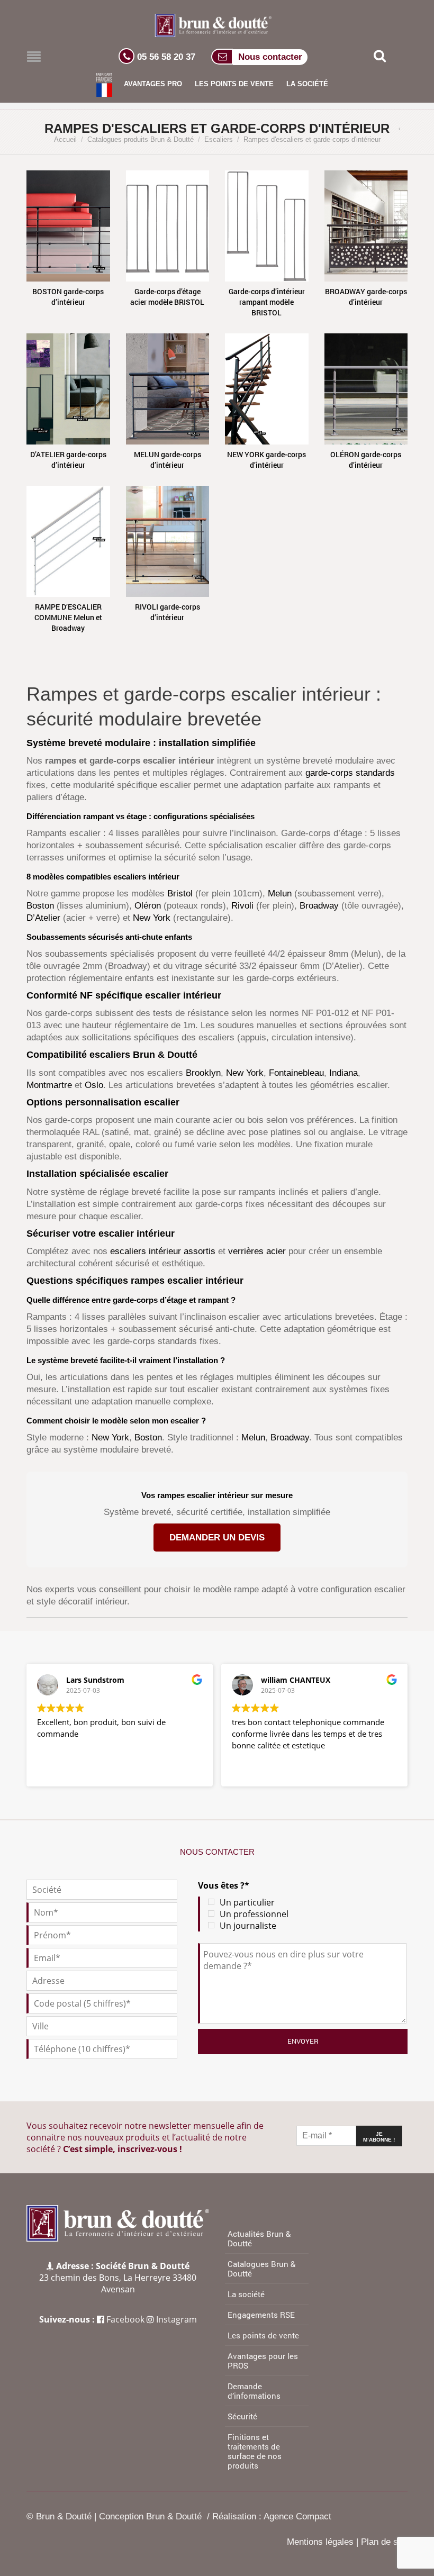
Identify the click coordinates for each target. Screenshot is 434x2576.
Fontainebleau (296, 1073)
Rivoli (242, 906)
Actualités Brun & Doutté (259, 2238)
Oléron (148, 906)
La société (307, 84)
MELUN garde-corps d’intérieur (168, 460)
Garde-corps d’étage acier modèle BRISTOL (167, 297)
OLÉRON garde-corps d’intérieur (366, 460)
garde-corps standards (350, 773)
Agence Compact (297, 2516)
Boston (40, 906)
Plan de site (384, 2542)
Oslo (94, 1085)
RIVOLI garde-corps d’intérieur (168, 612)
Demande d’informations (254, 2391)
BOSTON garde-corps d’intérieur (68, 297)
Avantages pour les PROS (263, 2361)
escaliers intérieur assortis (163, 1251)
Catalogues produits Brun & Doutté (141, 139)
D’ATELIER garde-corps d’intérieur (68, 460)
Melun (280, 894)
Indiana (343, 1073)
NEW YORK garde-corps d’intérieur (266, 460)
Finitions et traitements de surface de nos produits (255, 2451)
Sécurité (242, 2416)
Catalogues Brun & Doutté (261, 2269)
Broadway (319, 906)
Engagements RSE (261, 2315)
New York (152, 918)
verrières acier (257, 1251)
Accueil (65, 139)
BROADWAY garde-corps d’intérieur (366, 297)
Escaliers (219, 139)
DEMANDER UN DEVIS (217, 1538)
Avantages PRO (153, 84)
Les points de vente (234, 84)
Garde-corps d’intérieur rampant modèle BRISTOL (267, 302)
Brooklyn (203, 1073)
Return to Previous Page (402, 129)
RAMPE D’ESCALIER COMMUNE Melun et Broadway (68, 617)
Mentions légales (320, 2542)
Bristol (180, 894)
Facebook (125, 2319)
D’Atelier (43, 918)
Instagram (177, 2319)
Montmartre (49, 1085)
